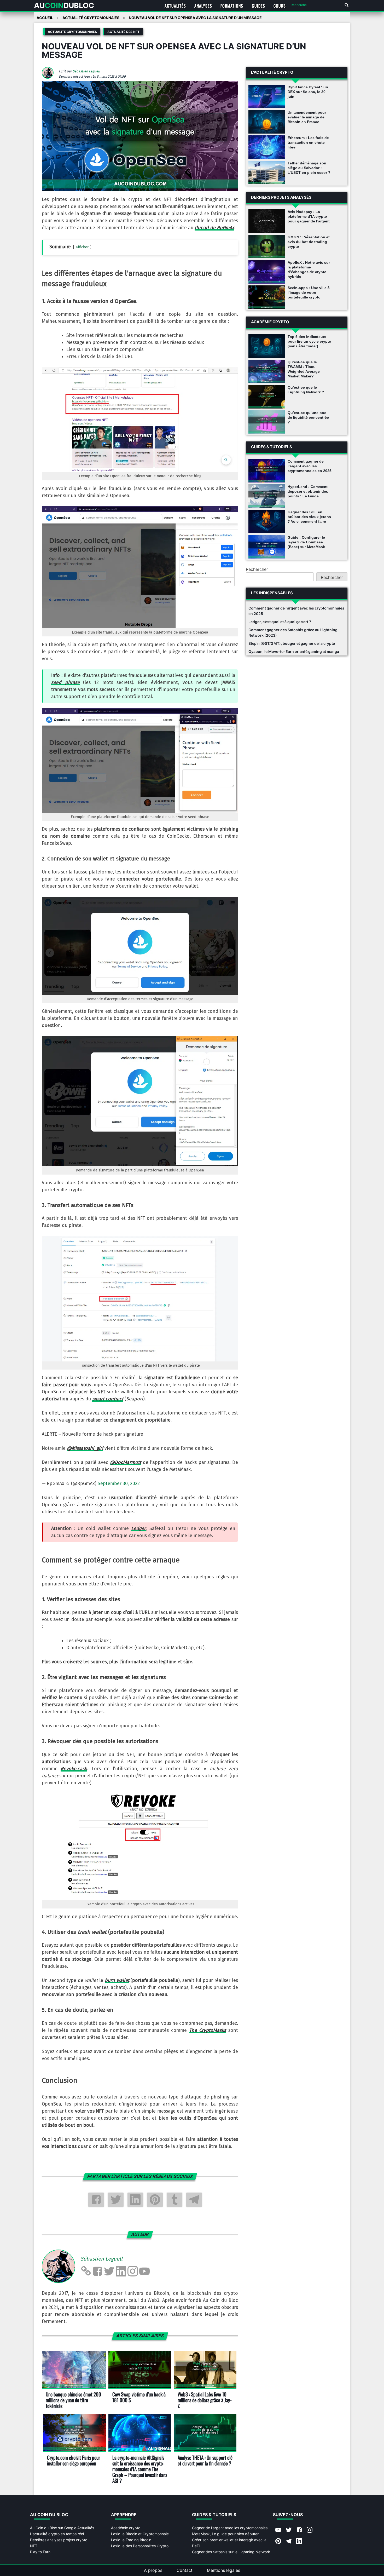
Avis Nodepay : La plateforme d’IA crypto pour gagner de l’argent (309, 216)
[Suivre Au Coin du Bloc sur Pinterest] (278, 2541)
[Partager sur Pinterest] (155, 2200)
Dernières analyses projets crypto (59, 2540)
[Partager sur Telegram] (194, 2200)
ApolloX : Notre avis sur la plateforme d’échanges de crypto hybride (309, 269)
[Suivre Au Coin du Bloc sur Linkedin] (299, 2541)
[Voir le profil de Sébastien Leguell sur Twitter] (109, 2271)
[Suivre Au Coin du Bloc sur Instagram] (310, 2530)
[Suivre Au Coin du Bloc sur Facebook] (299, 2530)
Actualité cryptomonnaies (72, 32)
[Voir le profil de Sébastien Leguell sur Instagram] (133, 2271)
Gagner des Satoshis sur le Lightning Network (231, 2552)
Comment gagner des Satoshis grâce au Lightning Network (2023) (293, 632)
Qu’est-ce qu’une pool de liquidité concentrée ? (308, 417)
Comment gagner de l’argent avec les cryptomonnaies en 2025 (310, 466)
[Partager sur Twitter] (116, 2200)
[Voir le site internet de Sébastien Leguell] (86, 2271)
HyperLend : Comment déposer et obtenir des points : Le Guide (308, 491)
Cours (280, 6)
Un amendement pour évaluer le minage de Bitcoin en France (307, 117)
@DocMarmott (126, 1462)
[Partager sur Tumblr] (174, 2200)
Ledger (138, 1528)
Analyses (203, 6)
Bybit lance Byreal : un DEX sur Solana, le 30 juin (308, 92)
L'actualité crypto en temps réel (57, 2534)
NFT (34, 2546)
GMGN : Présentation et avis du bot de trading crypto (309, 242)
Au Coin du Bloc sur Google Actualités (62, 2528)
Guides (258, 6)
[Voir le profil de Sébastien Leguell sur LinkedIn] (121, 2271)
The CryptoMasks (208, 2030)
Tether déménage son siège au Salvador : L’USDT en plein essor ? (309, 168)
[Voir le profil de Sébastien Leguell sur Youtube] (144, 2271)
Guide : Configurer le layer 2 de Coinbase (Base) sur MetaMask (306, 542)
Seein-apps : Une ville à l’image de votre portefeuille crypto (309, 292)
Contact (185, 2570)
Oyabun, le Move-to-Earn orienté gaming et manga (294, 651)
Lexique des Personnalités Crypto (140, 2546)
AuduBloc (64, 5)
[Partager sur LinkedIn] (135, 2200)
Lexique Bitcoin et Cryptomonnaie (140, 2534)
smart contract (108, 1399)
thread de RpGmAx (214, 228)
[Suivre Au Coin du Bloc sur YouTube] (278, 2530)
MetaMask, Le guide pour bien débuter (225, 2534)
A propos (153, 2570)
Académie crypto (126, 2528)
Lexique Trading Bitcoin (131, 2540)
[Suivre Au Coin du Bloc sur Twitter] (289, 2530)
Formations (232, 6)
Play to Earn (40, 2552)
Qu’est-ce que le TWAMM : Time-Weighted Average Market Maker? (304, 369)
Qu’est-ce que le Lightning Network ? (306, 390)
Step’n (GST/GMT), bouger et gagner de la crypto (292, 643)
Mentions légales (223, 2570)
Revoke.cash (74, 1769)
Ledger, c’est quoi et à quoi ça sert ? (280, 622)
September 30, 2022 (119, 1483)
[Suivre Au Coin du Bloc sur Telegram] (289, 2541)
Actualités (175, 6)
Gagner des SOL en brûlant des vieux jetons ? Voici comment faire (309, 517)
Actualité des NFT (123, 32)
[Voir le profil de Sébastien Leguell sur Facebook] (97, 2271)
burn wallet (117, 1980)
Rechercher (257, 569)
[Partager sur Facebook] (96, 2200)
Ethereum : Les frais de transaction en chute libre (308, 142)
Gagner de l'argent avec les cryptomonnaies (230, 2528)
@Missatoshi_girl (85, 1448)
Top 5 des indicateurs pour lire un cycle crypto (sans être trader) (309, 341)
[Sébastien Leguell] (50, 77)
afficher (82, 247)
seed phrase (65, 682)
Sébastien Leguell (86, 71)
